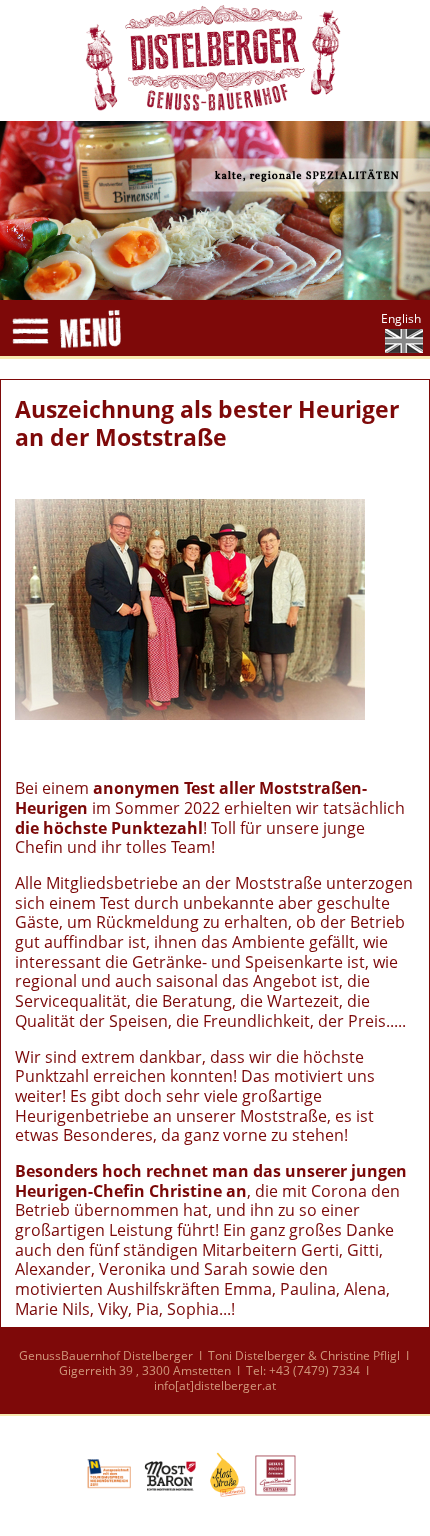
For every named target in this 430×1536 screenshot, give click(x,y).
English (401, 318)
